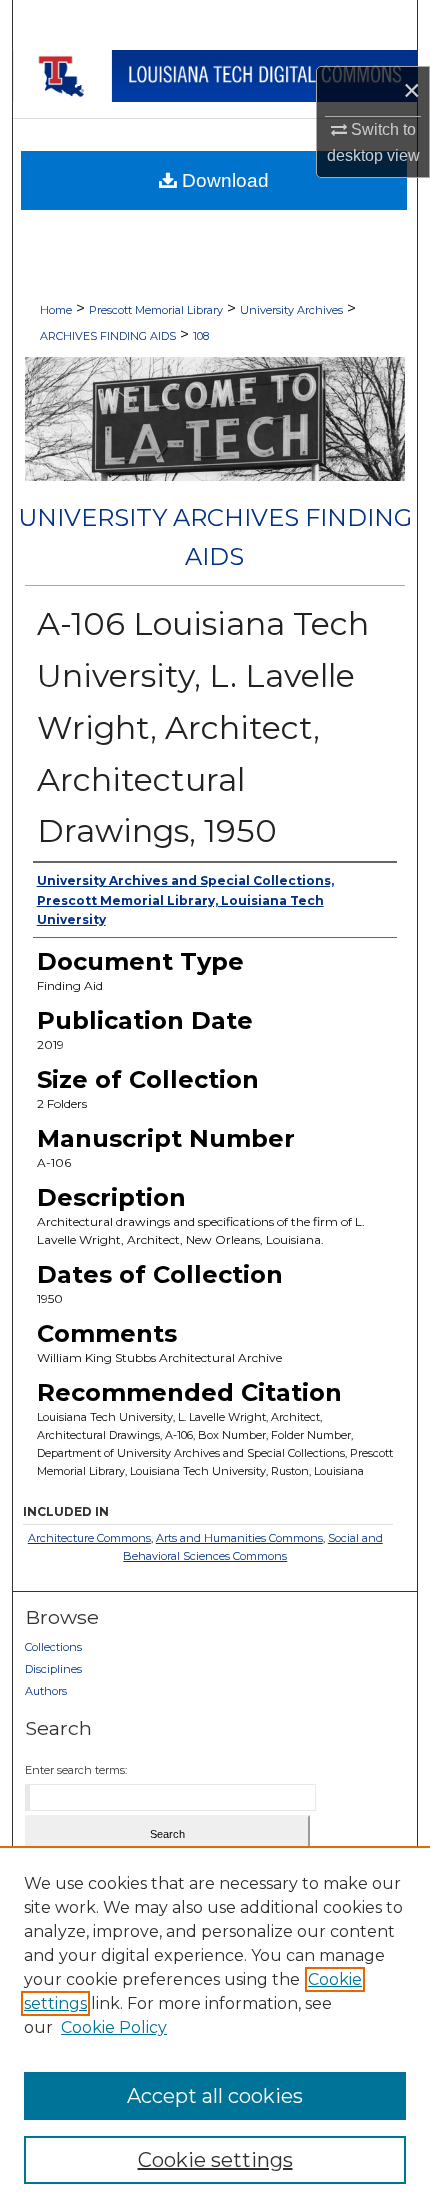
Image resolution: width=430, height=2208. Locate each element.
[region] (215, 2027)
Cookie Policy (114, 2027)
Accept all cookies (215, 2096)
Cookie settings (215, 2160)
